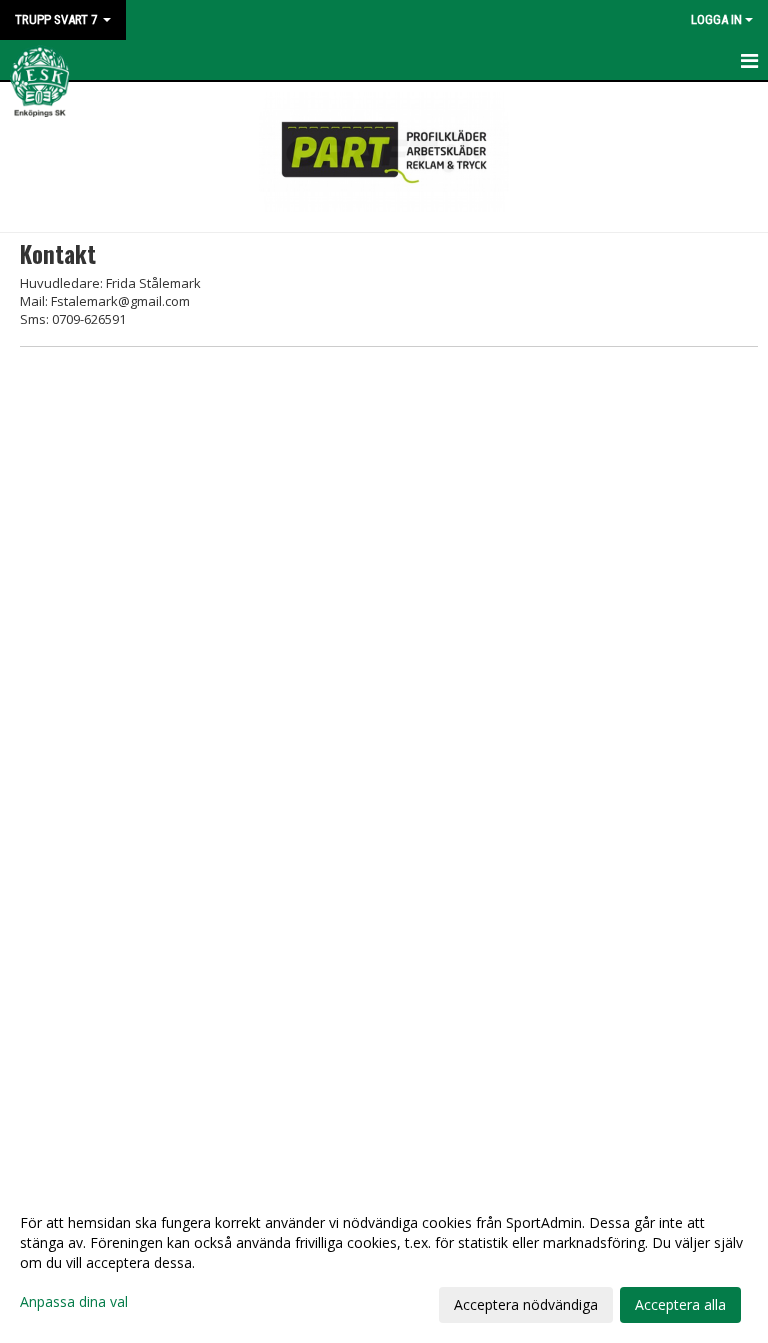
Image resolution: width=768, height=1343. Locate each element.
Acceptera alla (680, 1304)
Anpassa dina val (74, 1302)
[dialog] (384, 1263)
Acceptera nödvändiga (526, 1304)
